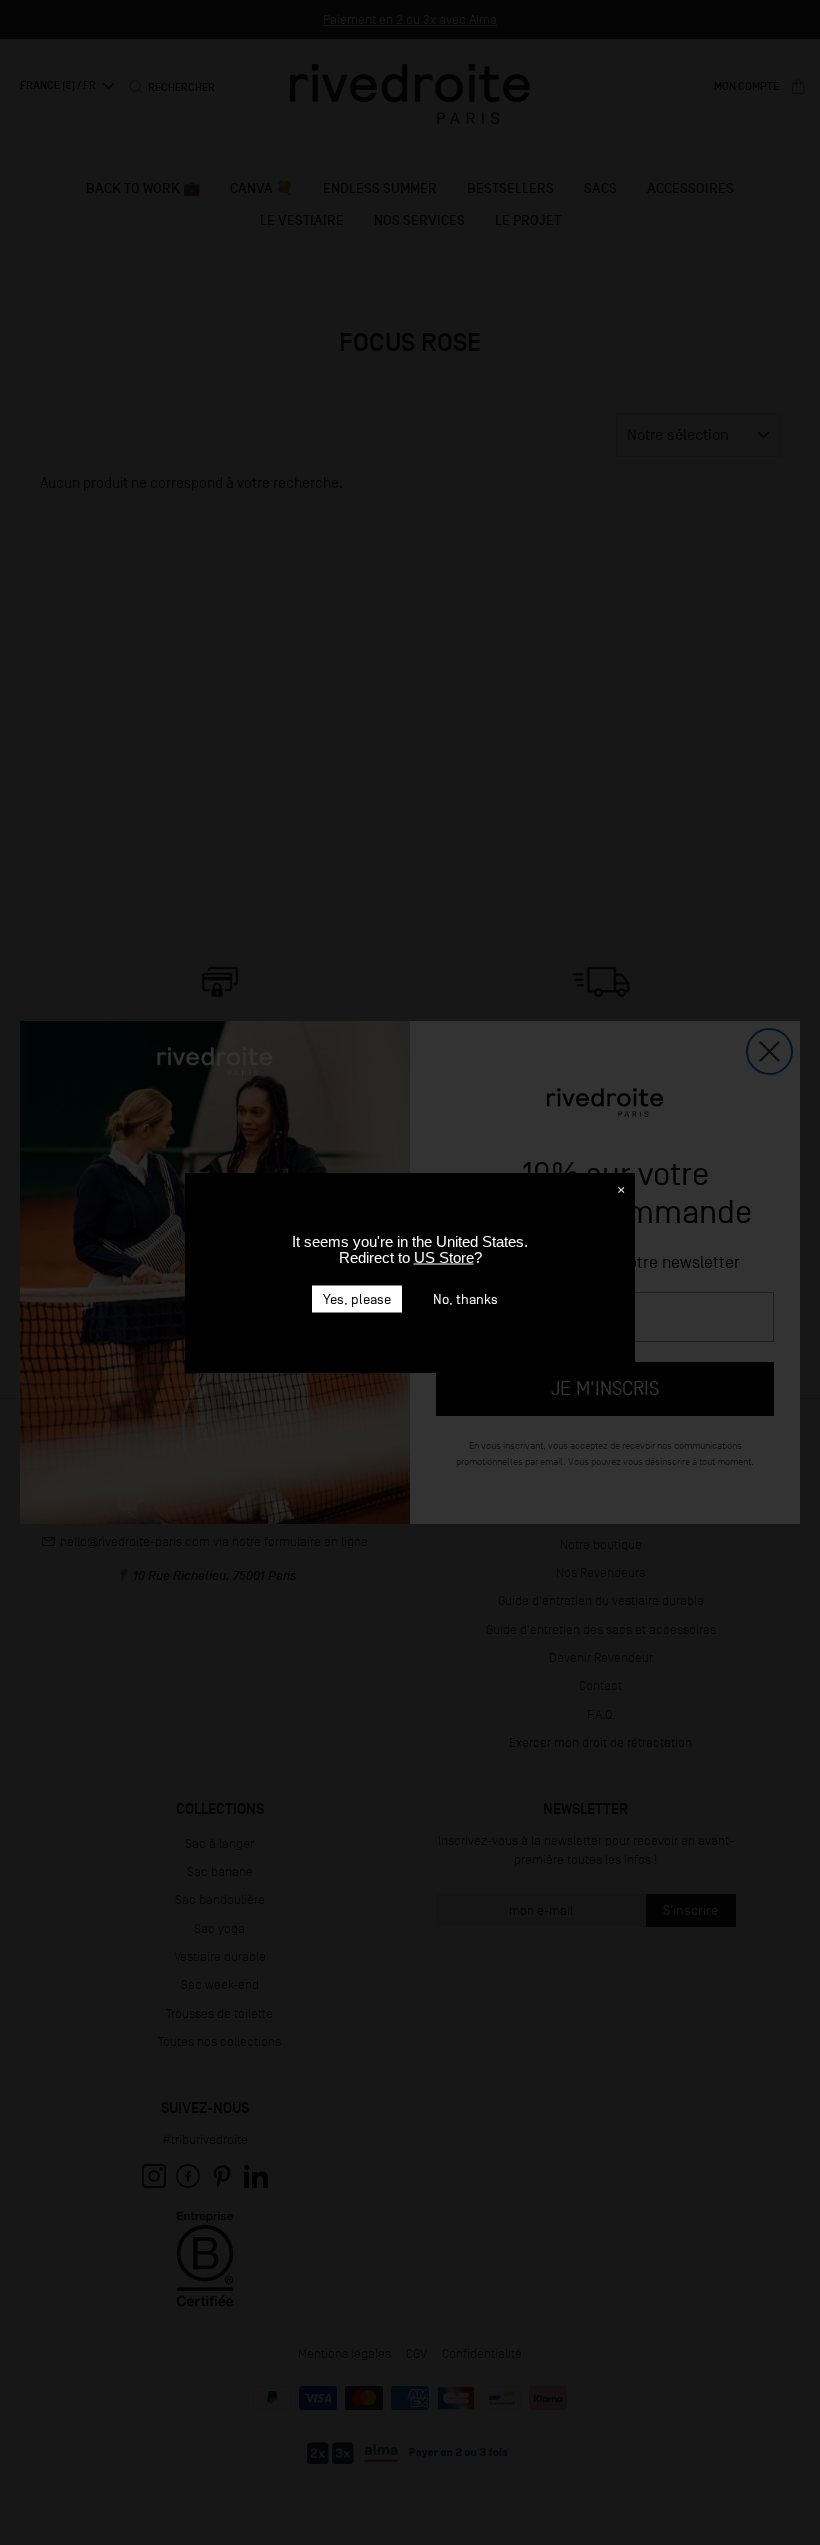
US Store (444, 1256)
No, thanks (465, 1298)
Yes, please (357, 1298)
